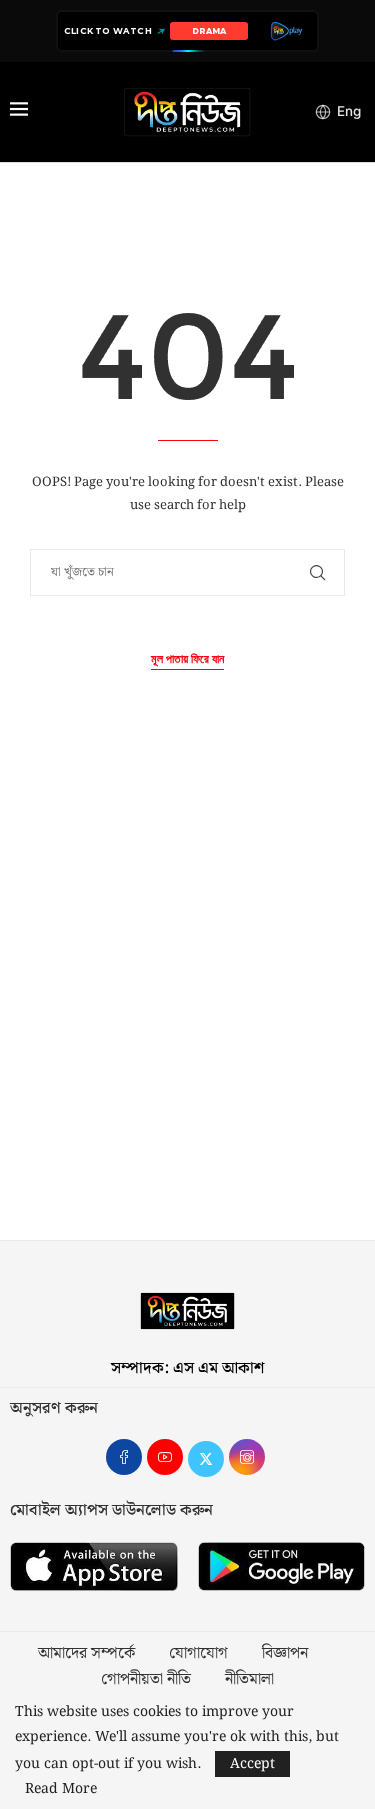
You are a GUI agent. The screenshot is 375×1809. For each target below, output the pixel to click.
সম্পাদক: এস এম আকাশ (187, 1368)
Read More (61, 1789)
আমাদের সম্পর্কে (86, 1654)
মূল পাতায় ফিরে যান (187, 659)
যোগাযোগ (198, 1654)
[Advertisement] (187, 1002)
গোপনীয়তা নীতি (146, 1680)
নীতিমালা (249, 1680)
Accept (252, 1764)
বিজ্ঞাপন (285, 1654)
